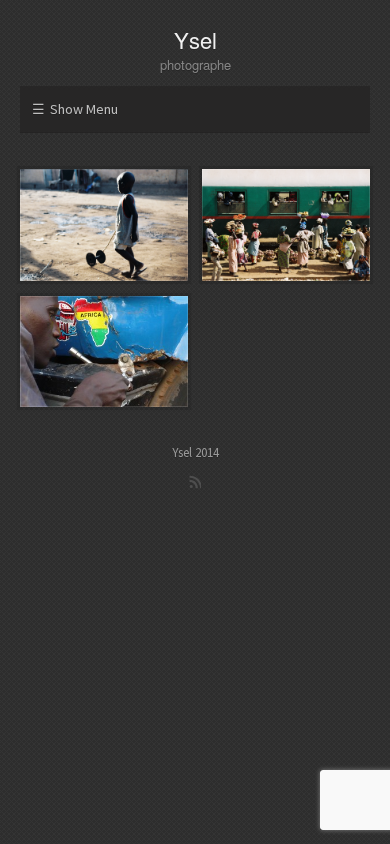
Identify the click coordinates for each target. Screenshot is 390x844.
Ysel (195, 39)
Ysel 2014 (195, 452)
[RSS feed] (195, 482)
